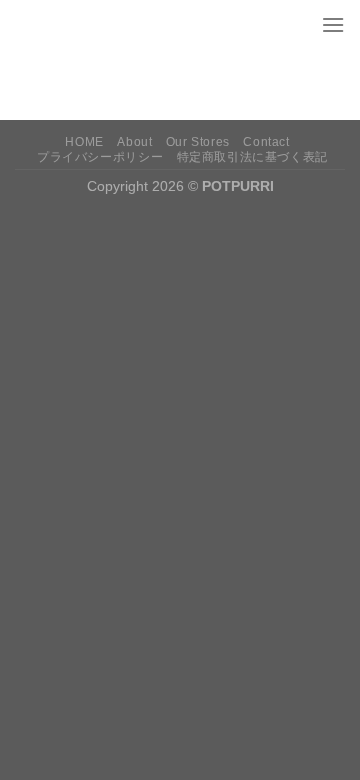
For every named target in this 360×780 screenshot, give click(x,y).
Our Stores (198, 142)
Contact (266, 142)
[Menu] (333, 24)
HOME (84, 142)
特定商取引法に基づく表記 (252, 157)
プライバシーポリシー (100, 157)
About (134, 142)
